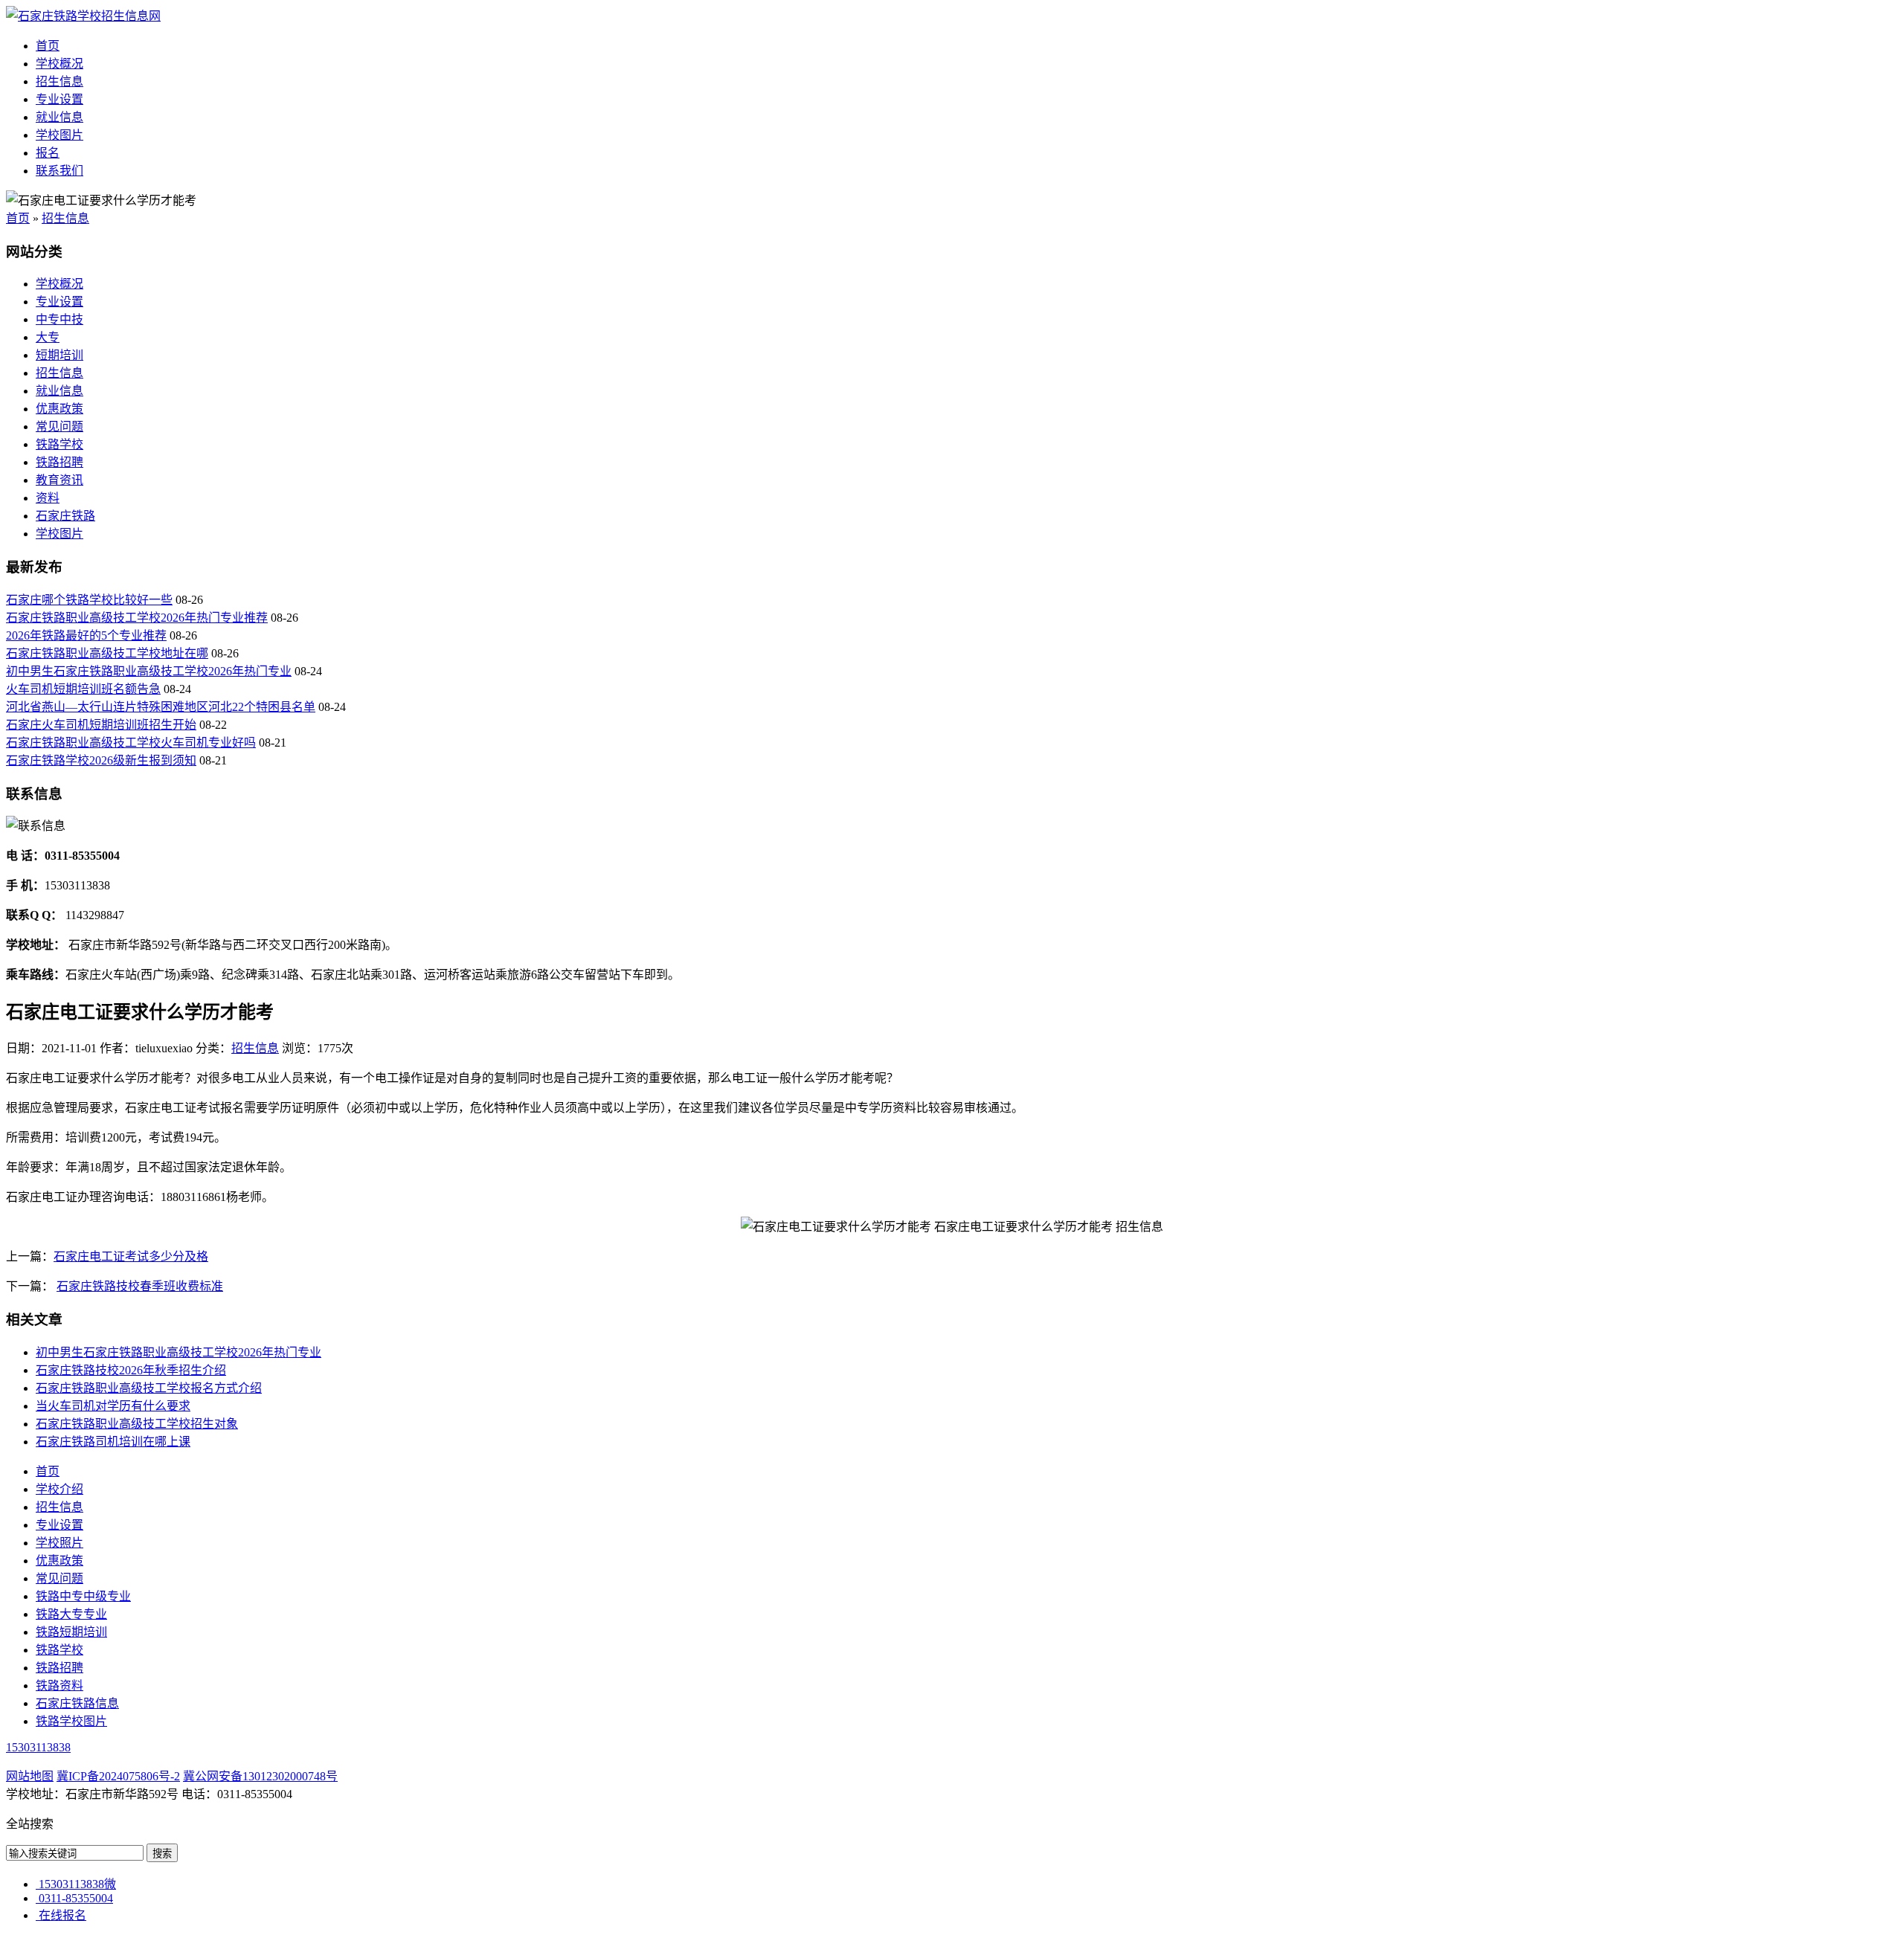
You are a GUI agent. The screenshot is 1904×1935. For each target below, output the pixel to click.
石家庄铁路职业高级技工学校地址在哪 (107, 653)
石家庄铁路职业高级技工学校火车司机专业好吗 (131, 743)
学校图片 (59, 135)
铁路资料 (59, 1686)
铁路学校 (59, 444)
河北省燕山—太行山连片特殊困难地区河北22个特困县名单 (161, 707)
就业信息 (59, 117)
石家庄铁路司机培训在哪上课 (113, 1442)
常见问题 (59, 426)
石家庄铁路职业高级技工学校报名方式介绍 (149, 1388)
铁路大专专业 (71, 1614)
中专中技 (59, 319)
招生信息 (59, 81)
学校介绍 (59, 1489)
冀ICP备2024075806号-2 (118, 1776)
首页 (48, 46)
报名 (48, 153)
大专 (48, 337)
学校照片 (59, 1543)
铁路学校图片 (71, 1721)
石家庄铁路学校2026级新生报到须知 (101, 760)
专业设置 (59, 99)
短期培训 (59, 355)
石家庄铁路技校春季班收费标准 (140, 1286)
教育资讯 (59, 480)
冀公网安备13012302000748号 (260, 1776)
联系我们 (59, 171)
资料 (48, 498)
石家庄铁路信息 (77, 1703)
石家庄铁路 (65, 516)
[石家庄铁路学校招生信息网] (83, 16)
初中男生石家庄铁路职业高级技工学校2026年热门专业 (149, 671)
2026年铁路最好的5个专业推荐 (86, 635)
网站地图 (30, 1776)
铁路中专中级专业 (83, 1596)
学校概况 (59, 64)
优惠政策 (59, 409)
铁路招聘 (59, 462)
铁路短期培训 (71, 1632)
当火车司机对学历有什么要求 (113, 1406)
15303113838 (38, 1747)
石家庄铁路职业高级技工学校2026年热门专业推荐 (137, 618)
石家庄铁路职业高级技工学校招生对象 (137, 1424)
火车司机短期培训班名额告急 (83, 689)
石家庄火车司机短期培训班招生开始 (101, 725)
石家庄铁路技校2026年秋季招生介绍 (131, 1370)
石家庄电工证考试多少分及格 (131, 1256)
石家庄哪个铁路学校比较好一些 (89, 600)
